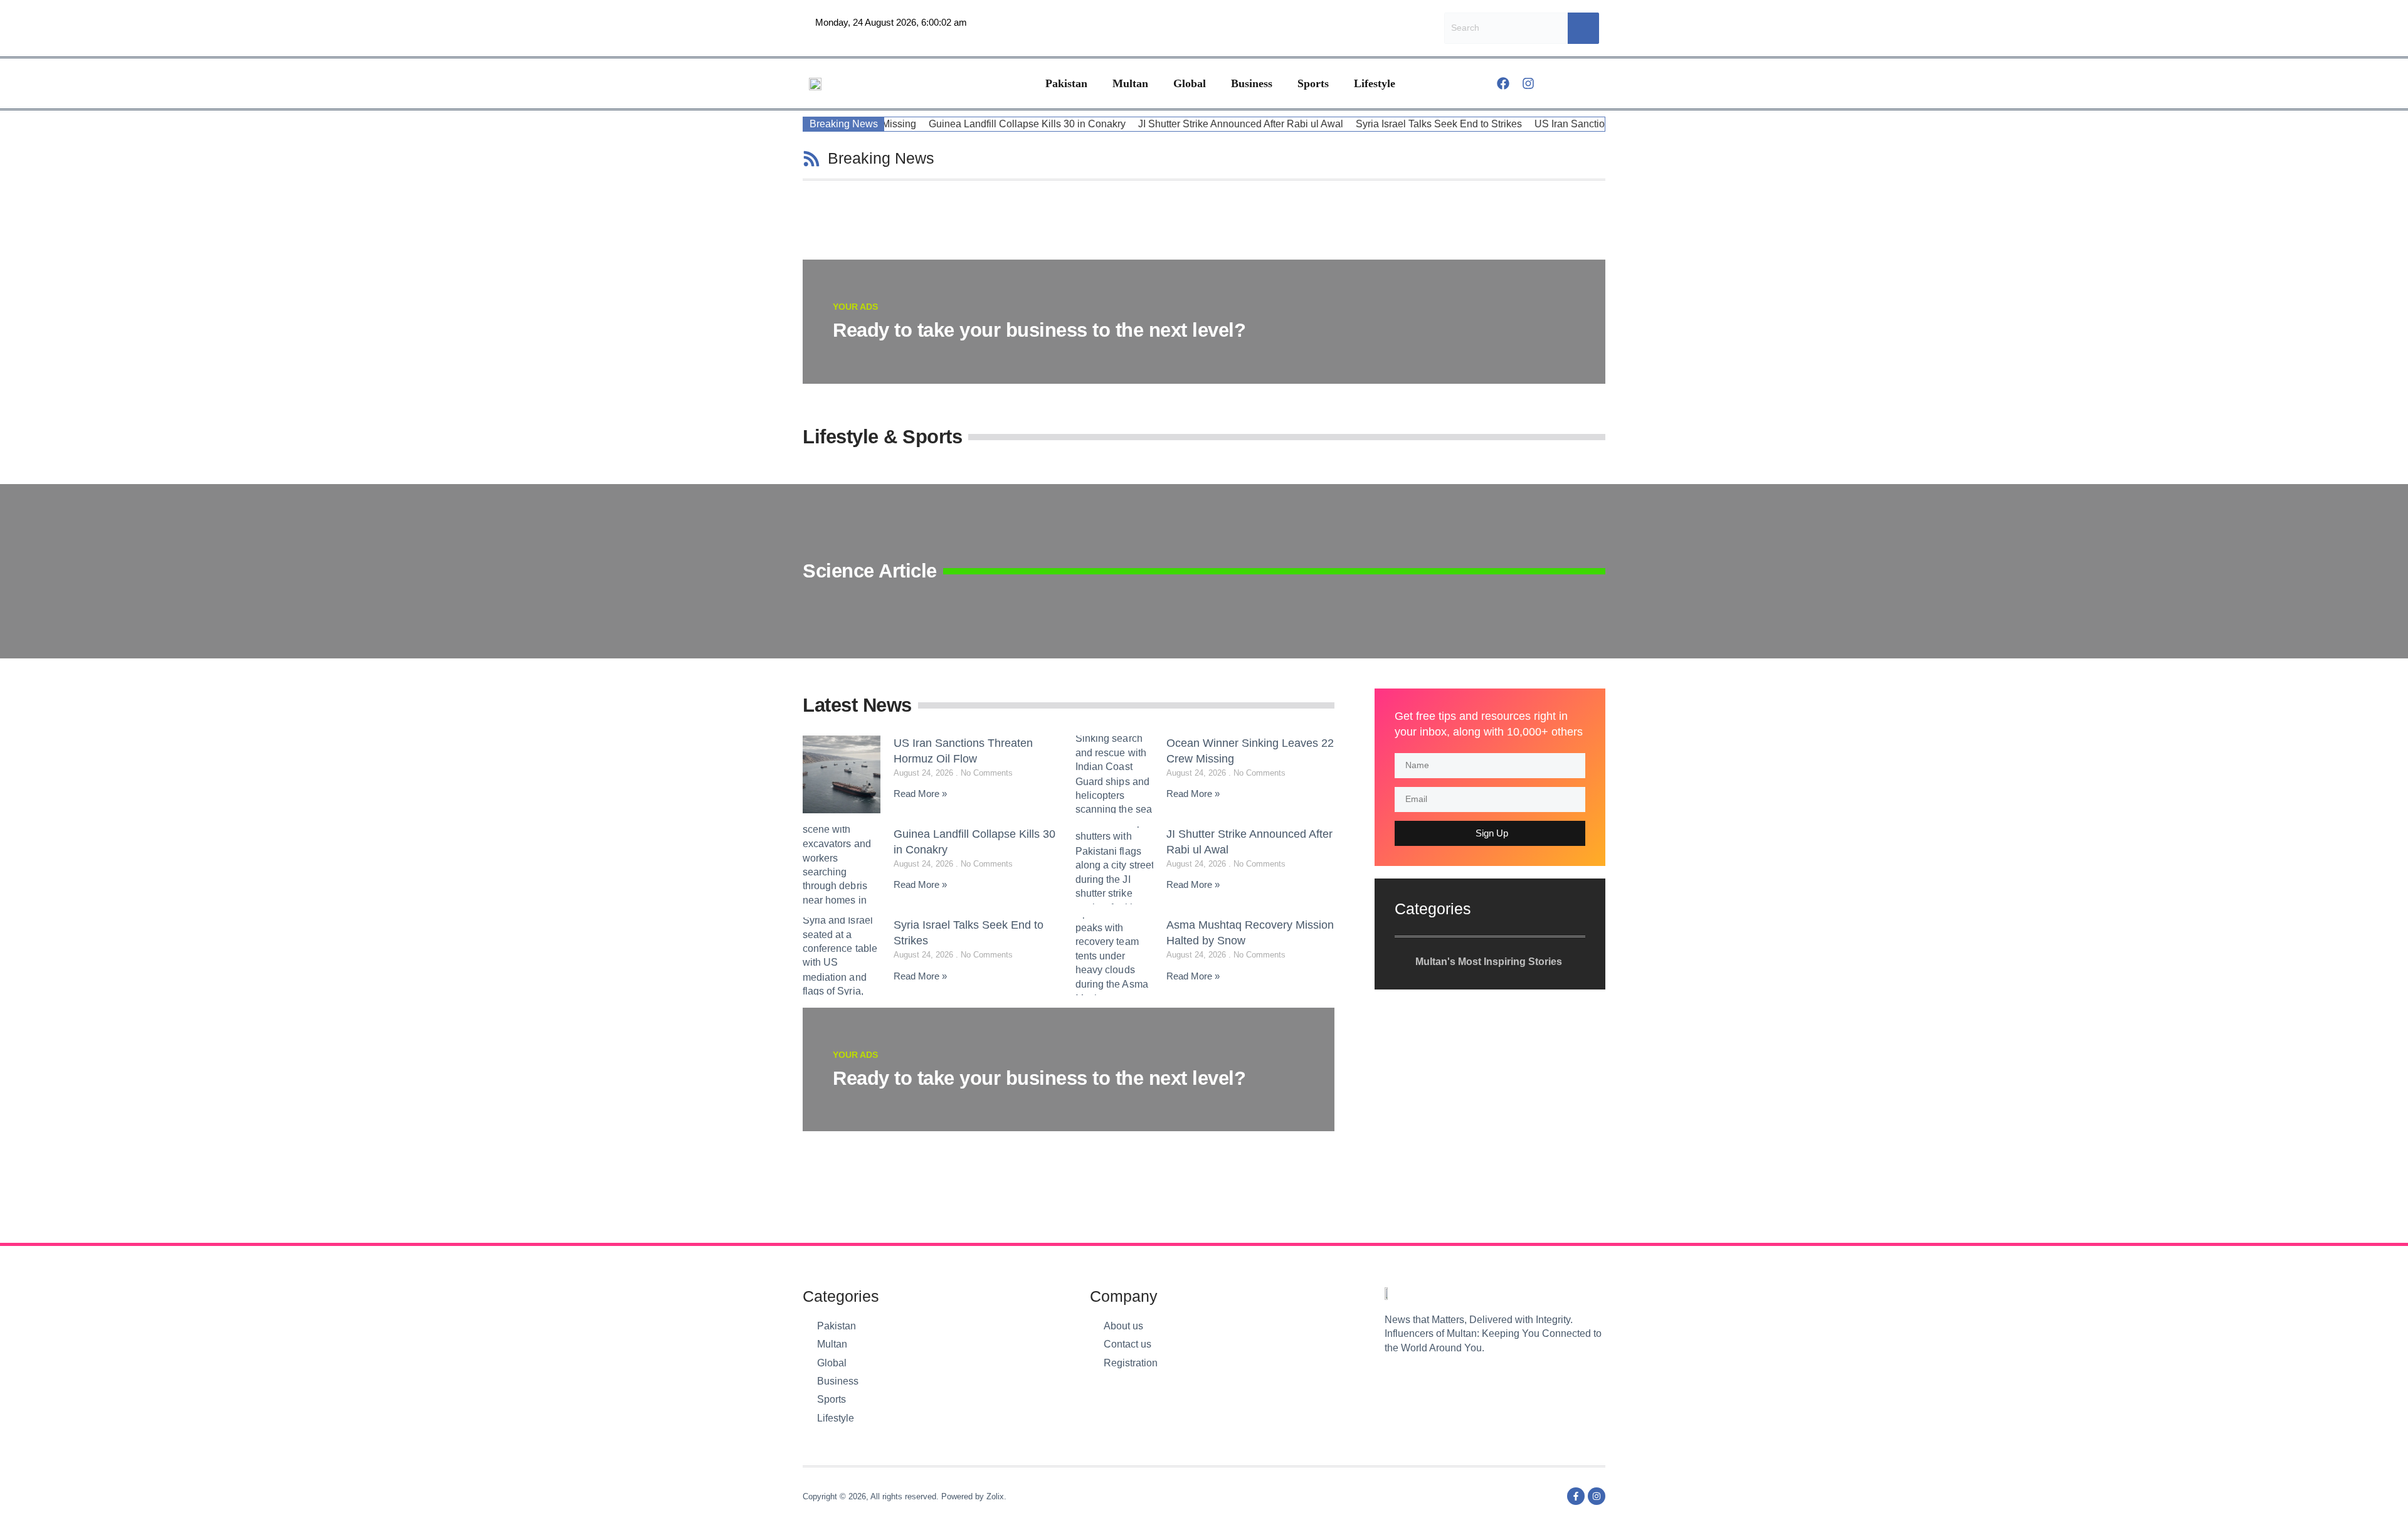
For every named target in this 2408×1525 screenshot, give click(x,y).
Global (1190, 83)
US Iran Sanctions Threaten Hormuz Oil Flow (1584, 124)
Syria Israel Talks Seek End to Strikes (1388, 124)
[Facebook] (1503, 83)
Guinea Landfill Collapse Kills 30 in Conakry (976, 124)
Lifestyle (1375, 83)
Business (1252, 83)
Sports (1313, 83)
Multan (1130, 83)
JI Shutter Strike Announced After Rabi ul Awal (1190, 124)
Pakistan (1066, 83)
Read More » (920, 794)
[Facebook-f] (1576, 1496)
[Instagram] (1528, 83)
